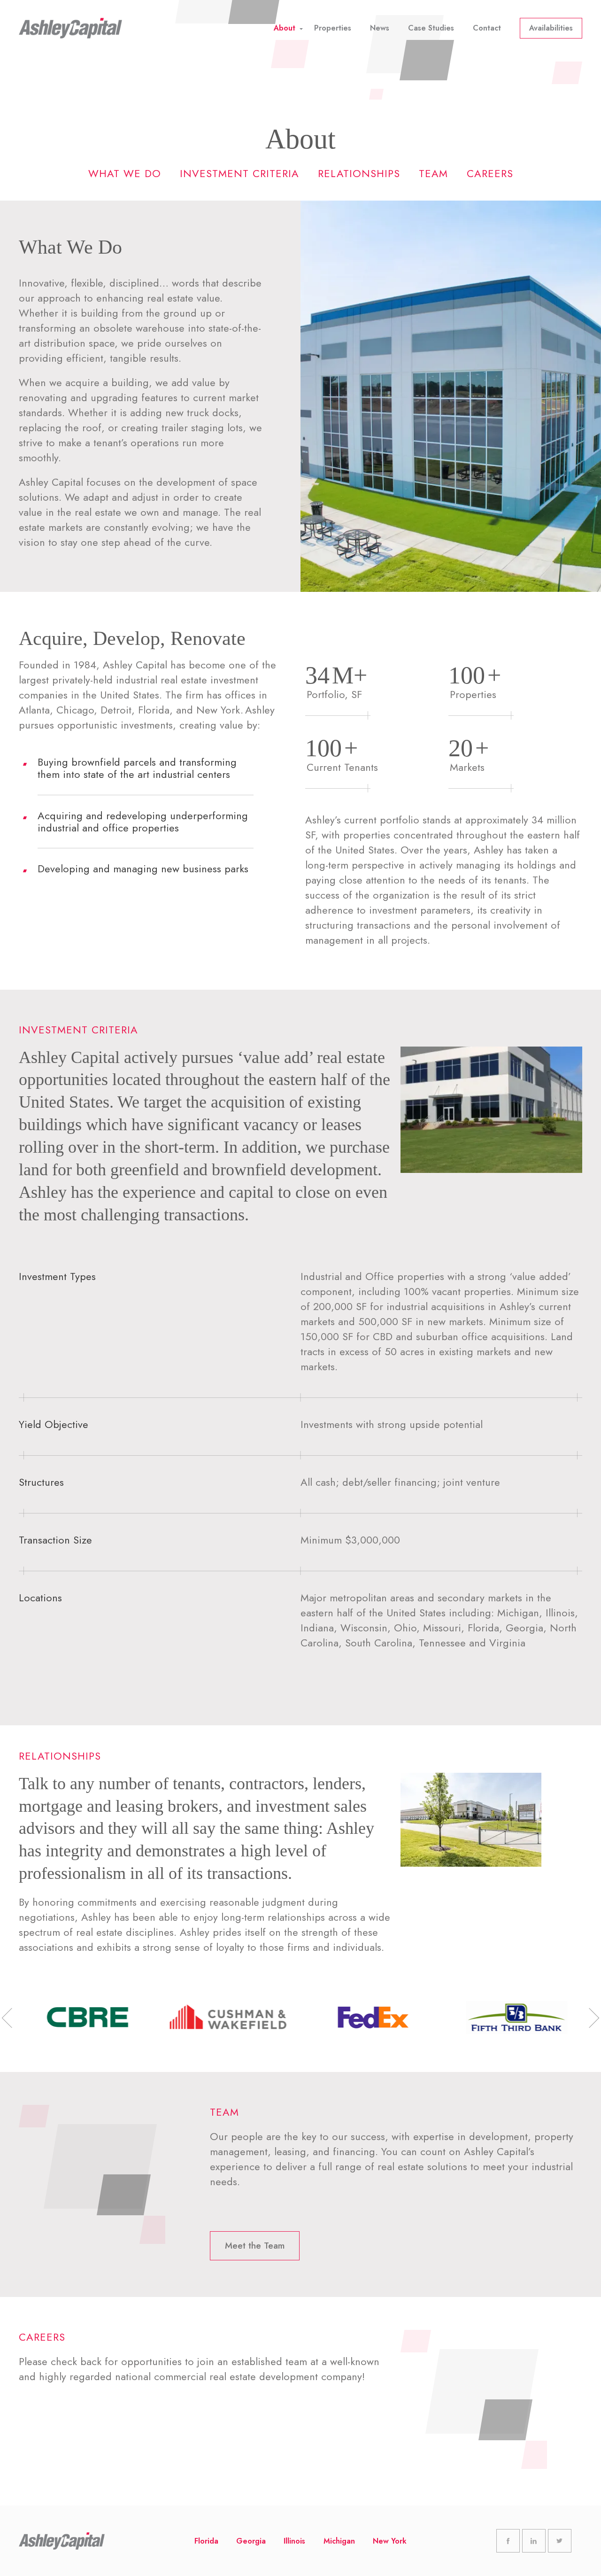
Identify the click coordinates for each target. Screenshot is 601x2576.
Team (433, 173)
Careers (490, 173)
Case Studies (431, 28)
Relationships (359, 173)
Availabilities (551, 28)
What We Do (125, 173)
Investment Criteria (239, 173)
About (285, 28)
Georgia (251, 2541)
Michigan (339, 2541)
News (380, 28)
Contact (487, 28)
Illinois (294, 2541)
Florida (206, 2541)
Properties (333, 28)
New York (390, 2541)
